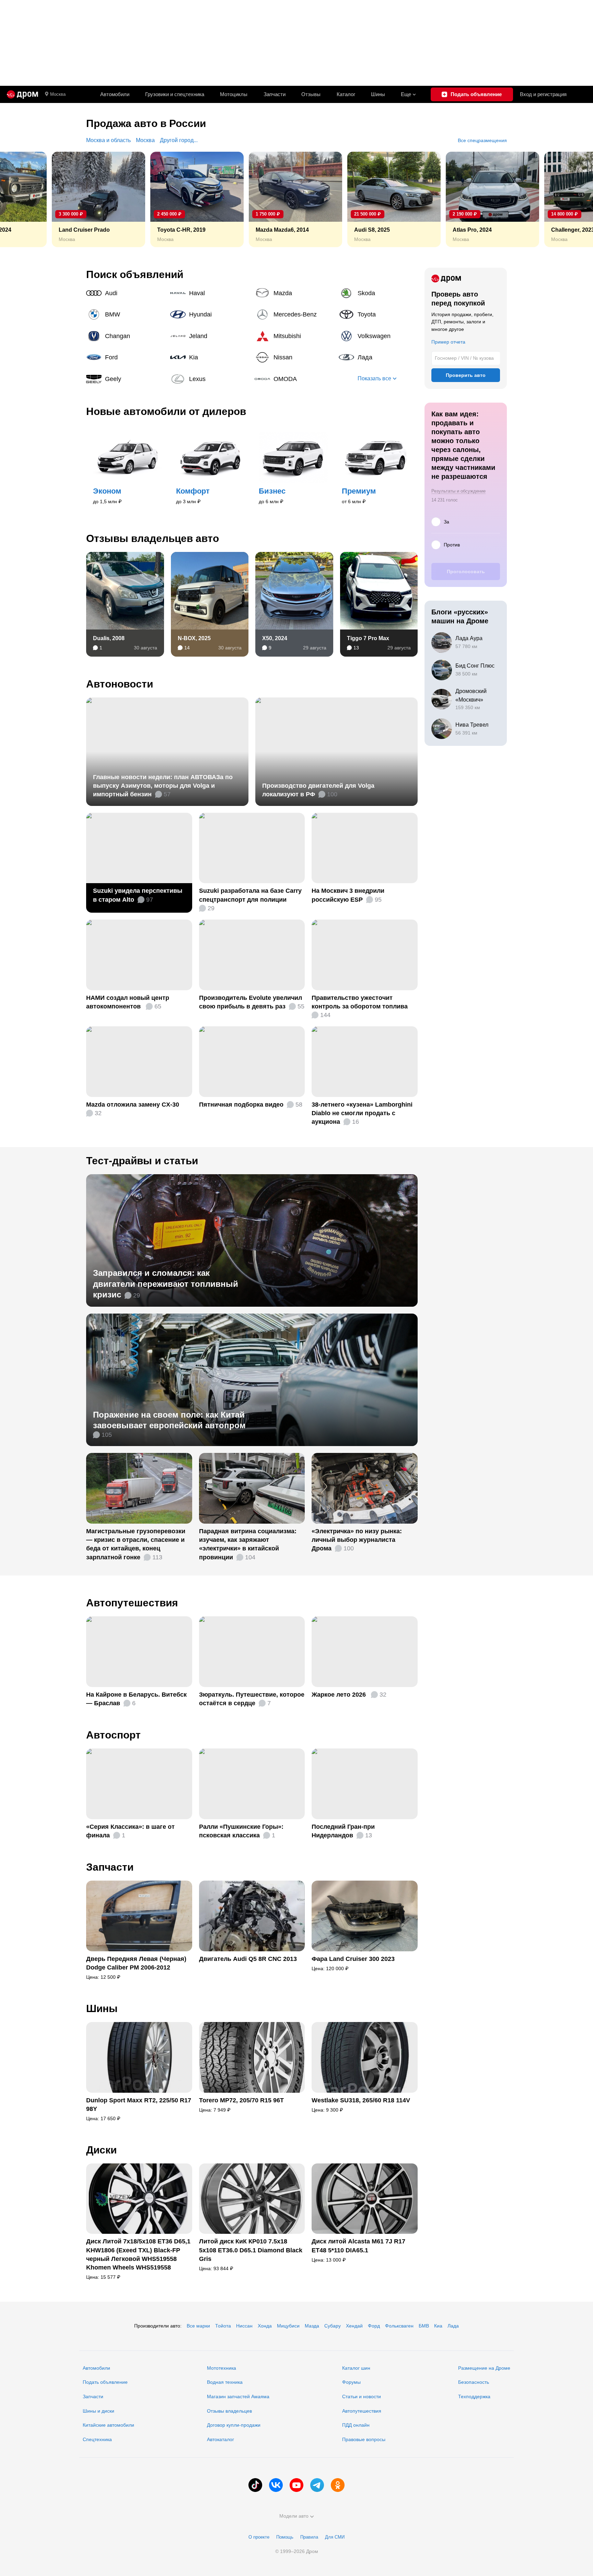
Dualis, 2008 (109, 638)
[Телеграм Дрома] (317, 2485)
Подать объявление (105, 2382)
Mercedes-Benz (294, 314)
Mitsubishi (294, 336)
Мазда (312, 2326)
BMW (126, 314)
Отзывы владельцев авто (153, 538)
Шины (378, 94)
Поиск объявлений (135, 274)
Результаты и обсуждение (458, 491)
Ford (126, 357)
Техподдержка (474, 2396)
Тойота (223, 2326)
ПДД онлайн (356, 2425)
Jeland (210, 336)
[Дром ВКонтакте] (276, 2485)
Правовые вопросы (364, 2439)
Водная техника (225, 2382)
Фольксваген (399, 2326)
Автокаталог (220, 2439)
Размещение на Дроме (484, 2368)
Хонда (265, 2326)
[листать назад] (21, 199)
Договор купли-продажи (234, 2425)
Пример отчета (448, 342)
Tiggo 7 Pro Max (368, 638)
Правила (309, 2537)
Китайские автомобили (108, 2425)
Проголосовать (466, 571)
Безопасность (474, 2382)
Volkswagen (378, 336)
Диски (101, 2150)
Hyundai (210, 314)
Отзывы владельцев (229, 2411)
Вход (543, 94)
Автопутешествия (132, 1603)
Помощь (285, 2537)
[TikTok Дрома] (255, 2485)
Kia (210, 357)
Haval (210, 293)
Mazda (294, 293)
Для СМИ (335, 2537)
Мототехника (222, 2368)
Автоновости (120, 684)
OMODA (294, 379)
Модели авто (294, 2516)
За (446, 522)
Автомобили (115, 94)
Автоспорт (113, 1735)
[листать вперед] (572, 199)
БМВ (424, 2326)
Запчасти (275, 94)
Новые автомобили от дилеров (166, 411)
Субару (333, 2326)
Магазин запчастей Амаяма (238, 2396)
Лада (378, 357)
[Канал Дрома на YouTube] (296, 2485)
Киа (438, 2326)
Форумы (351, 2382)
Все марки (198, 2326)
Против (452, 545)
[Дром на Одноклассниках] (338, 2485)
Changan (126, 336)
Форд (374, 2326)
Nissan (294, 357)
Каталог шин (356, 2368)
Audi (126, 293)
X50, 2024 (275, 638)
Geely (126, 379)
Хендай (354, 2326)
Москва (58, 94)
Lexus (210, 379)
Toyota (378, 314)
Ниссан (244, 2326)
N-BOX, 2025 (194, 638)
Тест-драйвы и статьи (142, 1161)
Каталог (346, 94)
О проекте (259, 2537)
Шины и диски (98, 2411)
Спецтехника (97, 2439)
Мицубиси (288, 2326)
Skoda (378, 293)
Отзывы (311, 94)
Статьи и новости (362, 2396)
